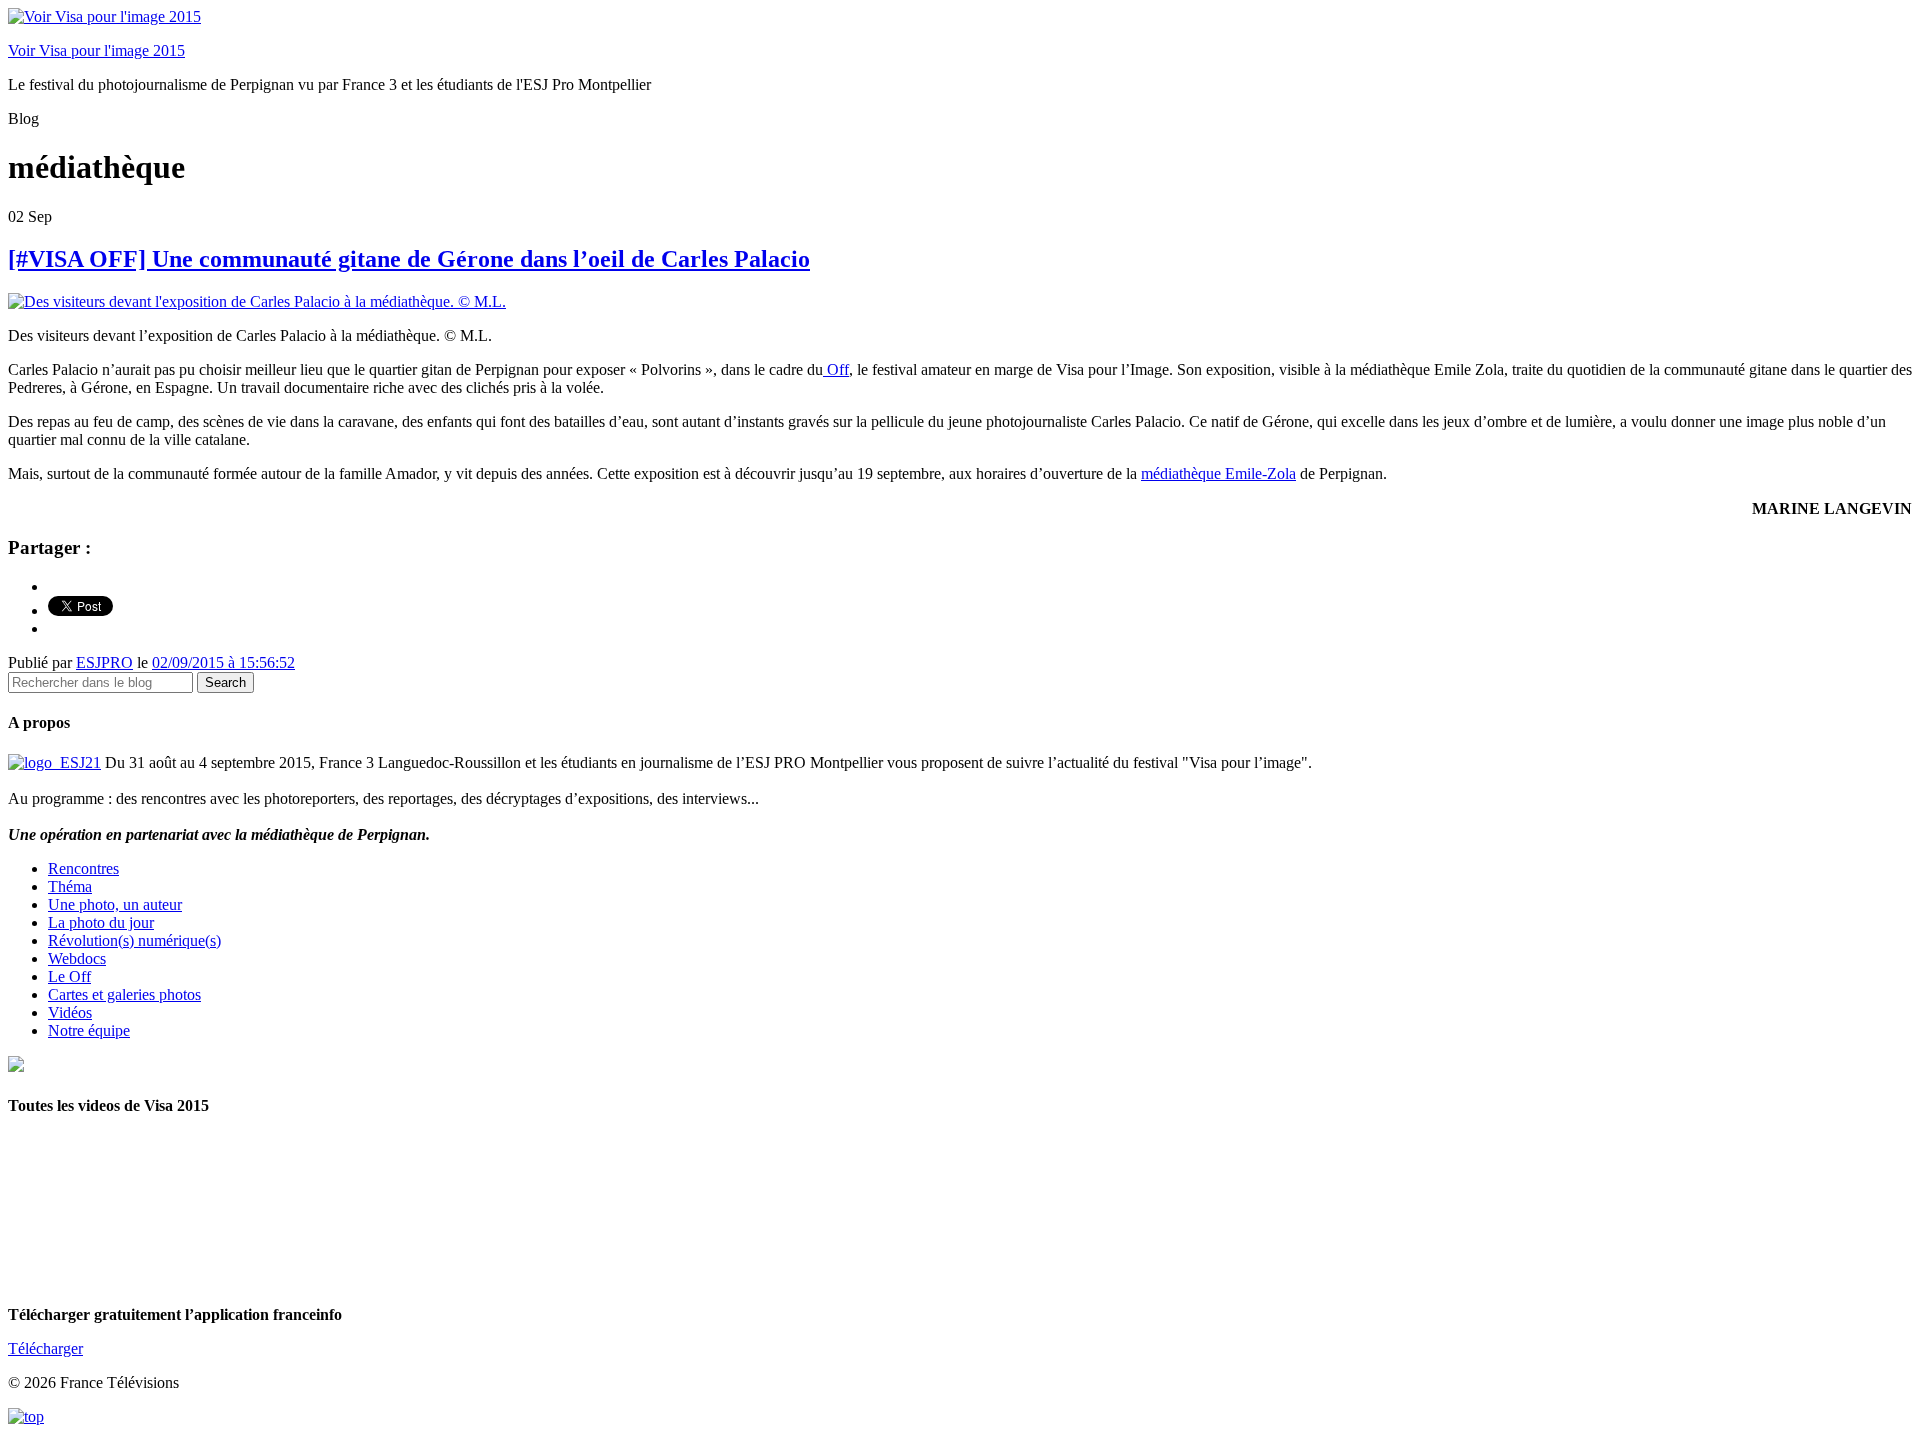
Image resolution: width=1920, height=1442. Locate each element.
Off (836, 369)
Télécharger (45, 1348)
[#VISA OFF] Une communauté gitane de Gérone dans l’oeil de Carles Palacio (409, 259)
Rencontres (83, 868)
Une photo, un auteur (115, 904)
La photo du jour (101, 922)
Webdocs (77, 958)
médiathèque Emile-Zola (1218, 473)
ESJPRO (104, 662)
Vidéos (70, 1012)
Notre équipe (89, 1030)
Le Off (69, 976)
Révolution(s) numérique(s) (134, 940)
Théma (70, 886)
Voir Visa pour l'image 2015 (96, 50)
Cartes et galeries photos (124, 994)
